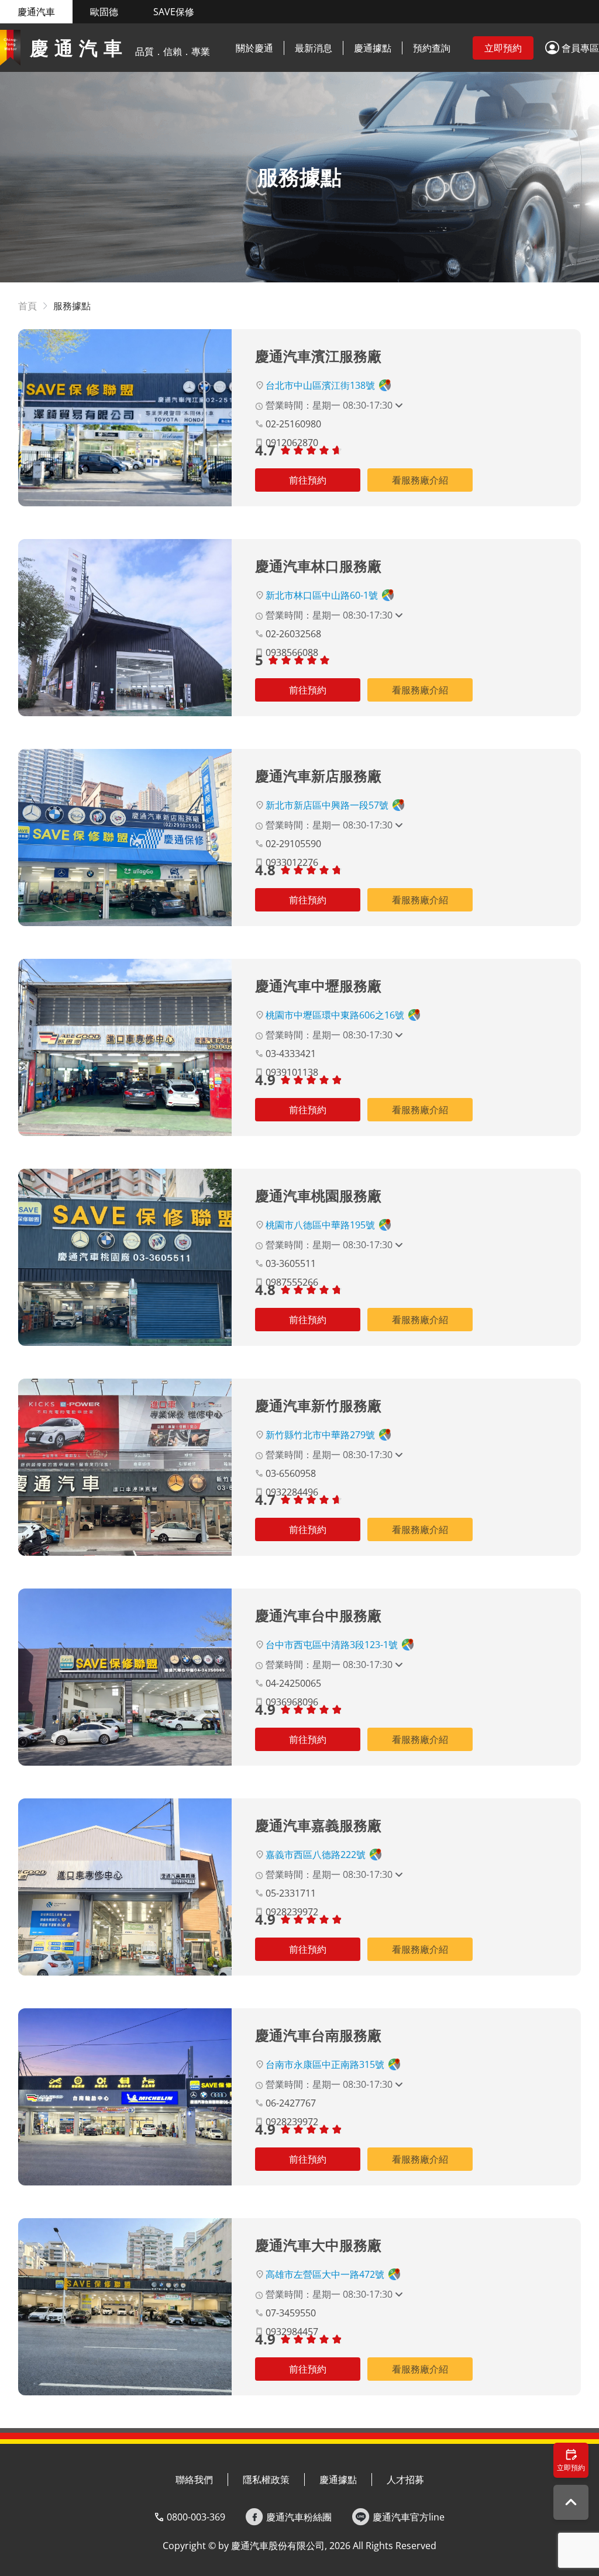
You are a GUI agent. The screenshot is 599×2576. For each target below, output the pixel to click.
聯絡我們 (194, 2480)
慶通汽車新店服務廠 (318, 776)
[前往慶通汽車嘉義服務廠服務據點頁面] (125, 1887)
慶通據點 (373, 48)
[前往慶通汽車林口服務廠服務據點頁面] (125, 628)
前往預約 (308, 480)
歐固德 (104, 12)
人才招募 (405, 2480)
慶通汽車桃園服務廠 (318, 1195)
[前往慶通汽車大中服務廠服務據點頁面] (125, 2307)
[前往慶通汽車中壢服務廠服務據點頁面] (125, 1047)
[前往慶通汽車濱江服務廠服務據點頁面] (125, 418)
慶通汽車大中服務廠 (318, 2245)
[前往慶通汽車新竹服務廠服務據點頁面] (125, 1467)
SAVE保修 (174, 12)
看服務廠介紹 (420, 480)
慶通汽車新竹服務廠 (318, 1405)
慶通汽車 (36, 12)
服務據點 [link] (72, 306)
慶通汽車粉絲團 (299, 2517)
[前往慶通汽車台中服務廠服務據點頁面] (125, 1677)
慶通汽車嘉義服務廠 (318, 1825)
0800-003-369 (196, 2517)
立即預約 (503, 48)
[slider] (312, 450)
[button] (572, 48)
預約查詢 (432, 48)
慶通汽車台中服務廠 (318, 1615)
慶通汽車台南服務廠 (318, 2035)
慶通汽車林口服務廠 (318, 566)
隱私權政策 (266, 2480)
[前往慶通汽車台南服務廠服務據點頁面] (125, 2097)
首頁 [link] (27, 306)
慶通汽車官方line (409, 2517)
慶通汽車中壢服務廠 (318, 985)
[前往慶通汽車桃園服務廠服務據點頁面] (125, 1257)
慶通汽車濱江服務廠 (318, 356)
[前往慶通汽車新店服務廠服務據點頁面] (125, 838)
